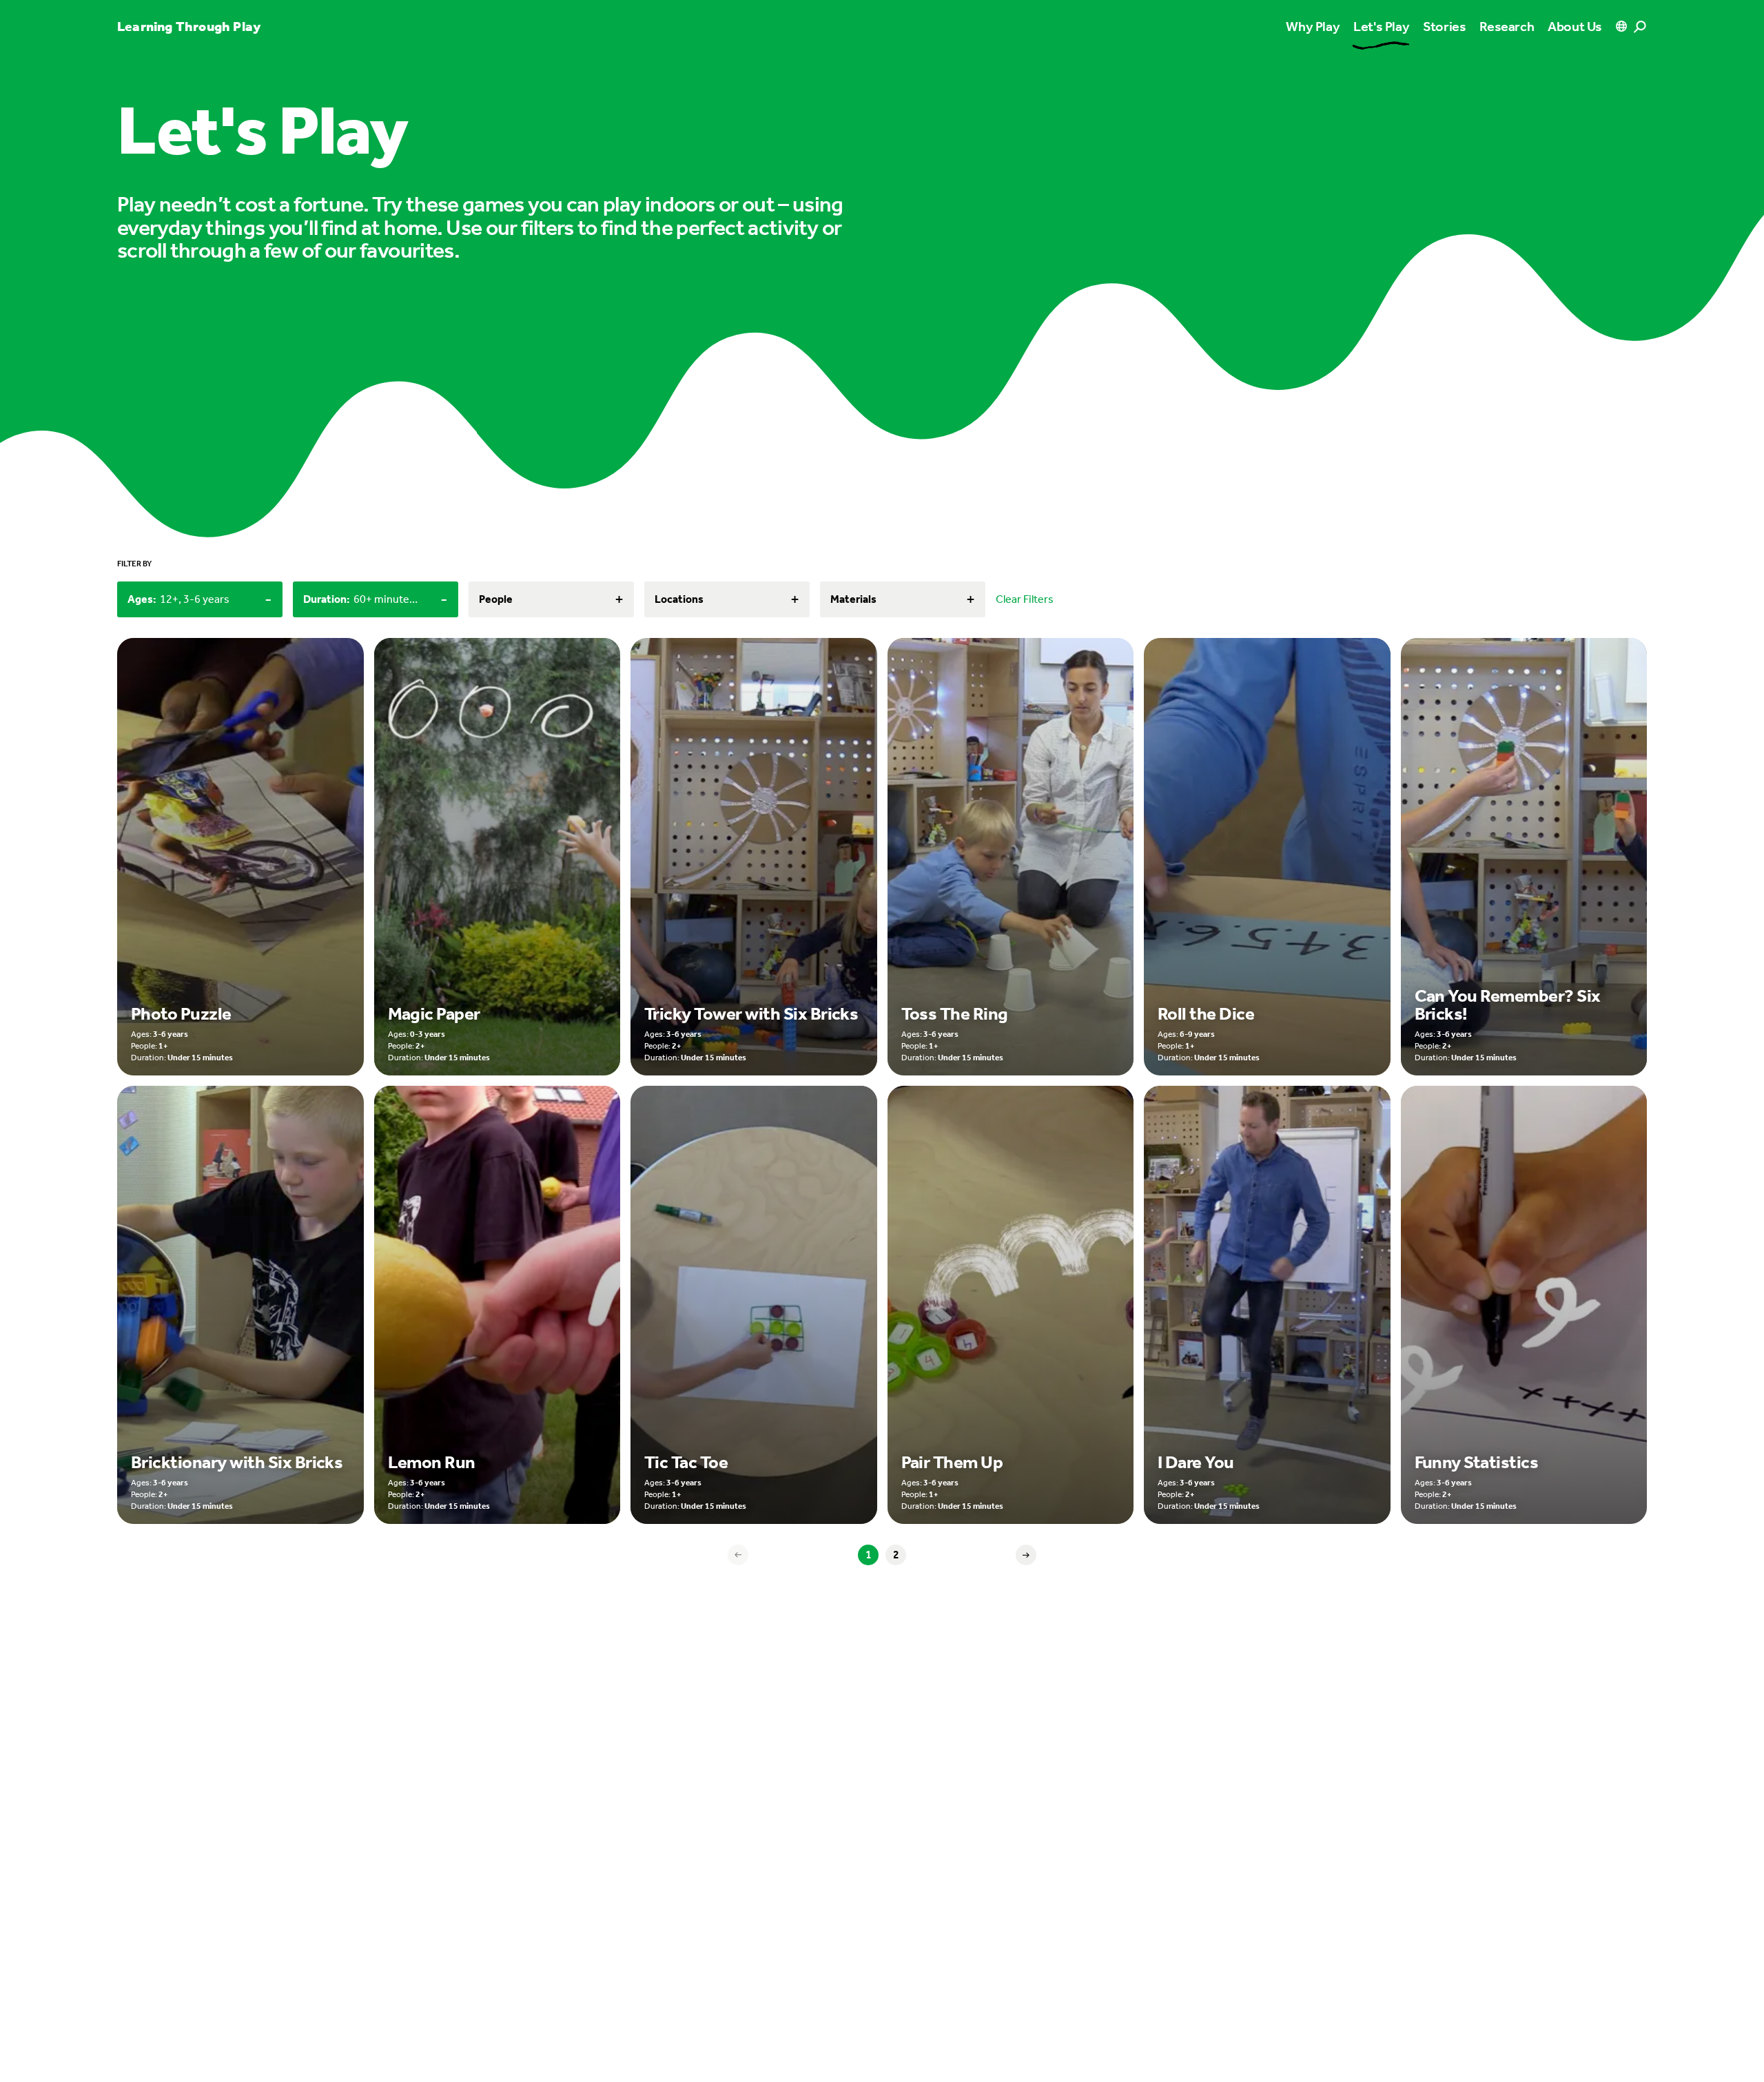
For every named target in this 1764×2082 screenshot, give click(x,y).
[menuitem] (1381, 26)
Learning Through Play (189, 26)
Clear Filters (1025, 599)
